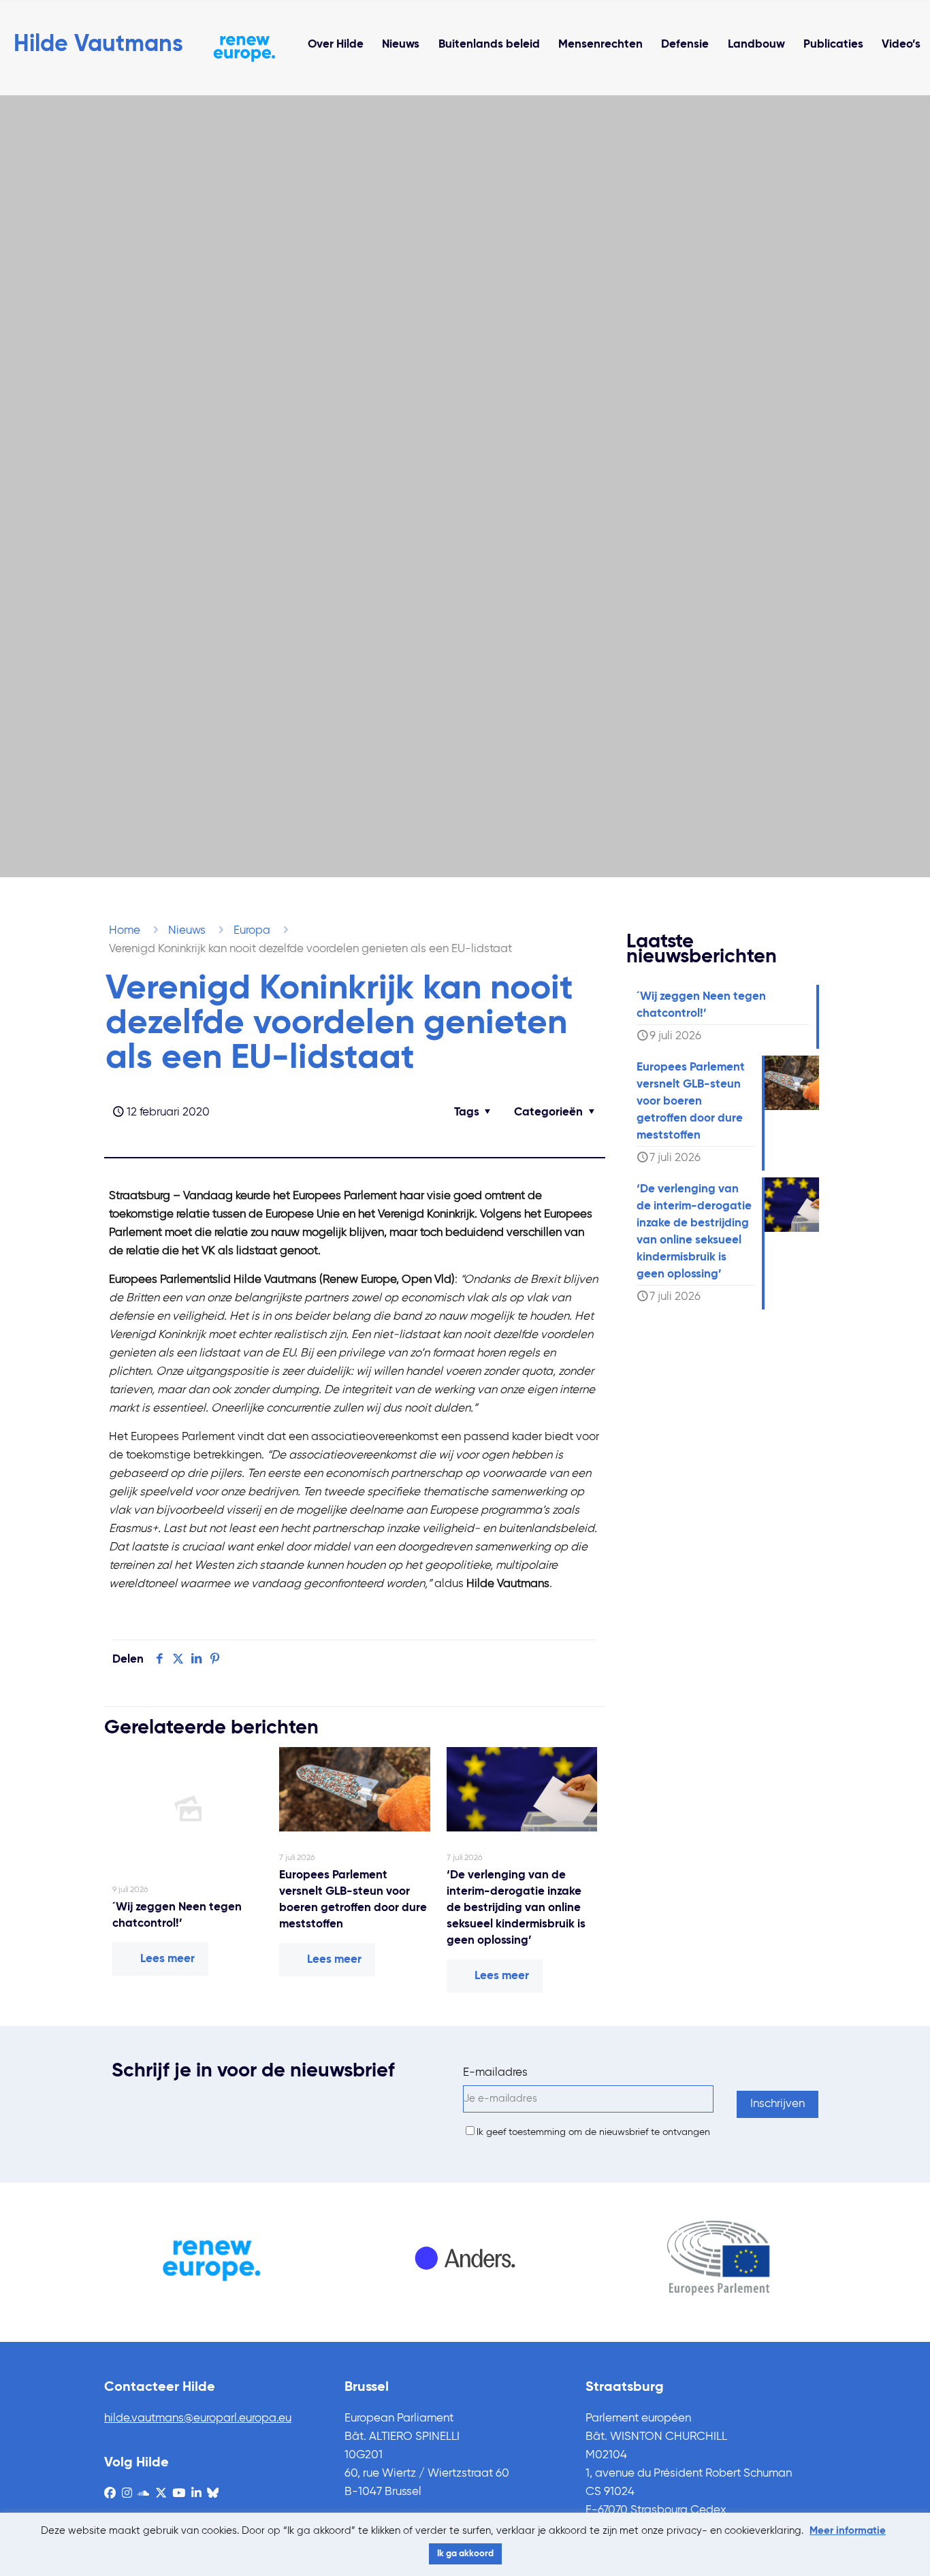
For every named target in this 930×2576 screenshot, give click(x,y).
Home (125, 931)
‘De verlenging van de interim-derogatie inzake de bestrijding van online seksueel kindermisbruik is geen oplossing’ (516, 1908)
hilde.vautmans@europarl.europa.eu (198, 2418)
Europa (252, 931)
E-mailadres (495, 2073)
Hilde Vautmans (98, 45)
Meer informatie (848, 2531)
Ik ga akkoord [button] (465, 2554)
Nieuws (187, 931)
